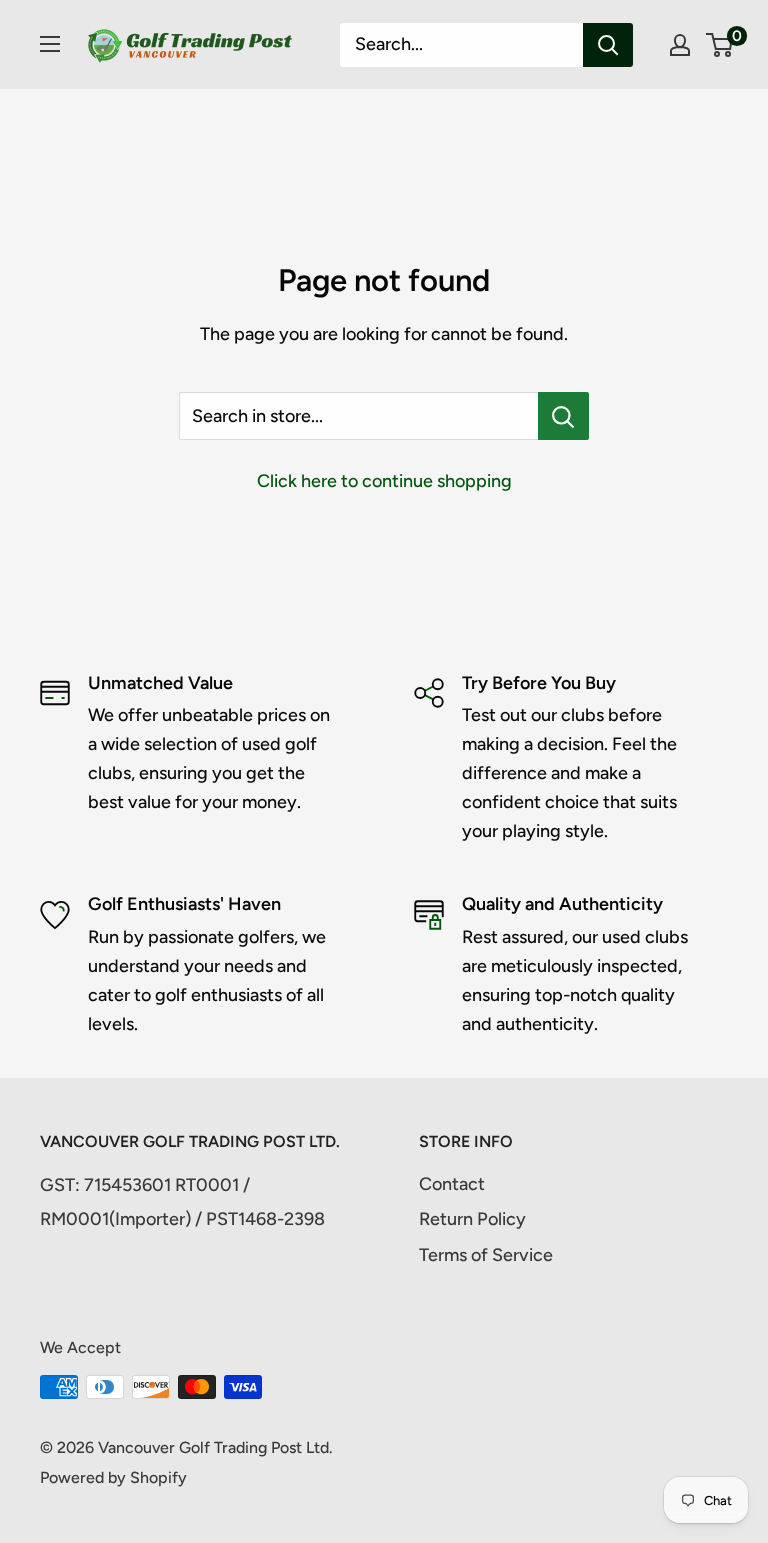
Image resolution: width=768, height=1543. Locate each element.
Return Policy (472, 1219)
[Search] (608, 45)
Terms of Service (486, 1255)
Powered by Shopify (113, 1477)
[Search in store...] (563, 416)
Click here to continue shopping (384, 481)
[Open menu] (50, 44)
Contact (452, 1184)
